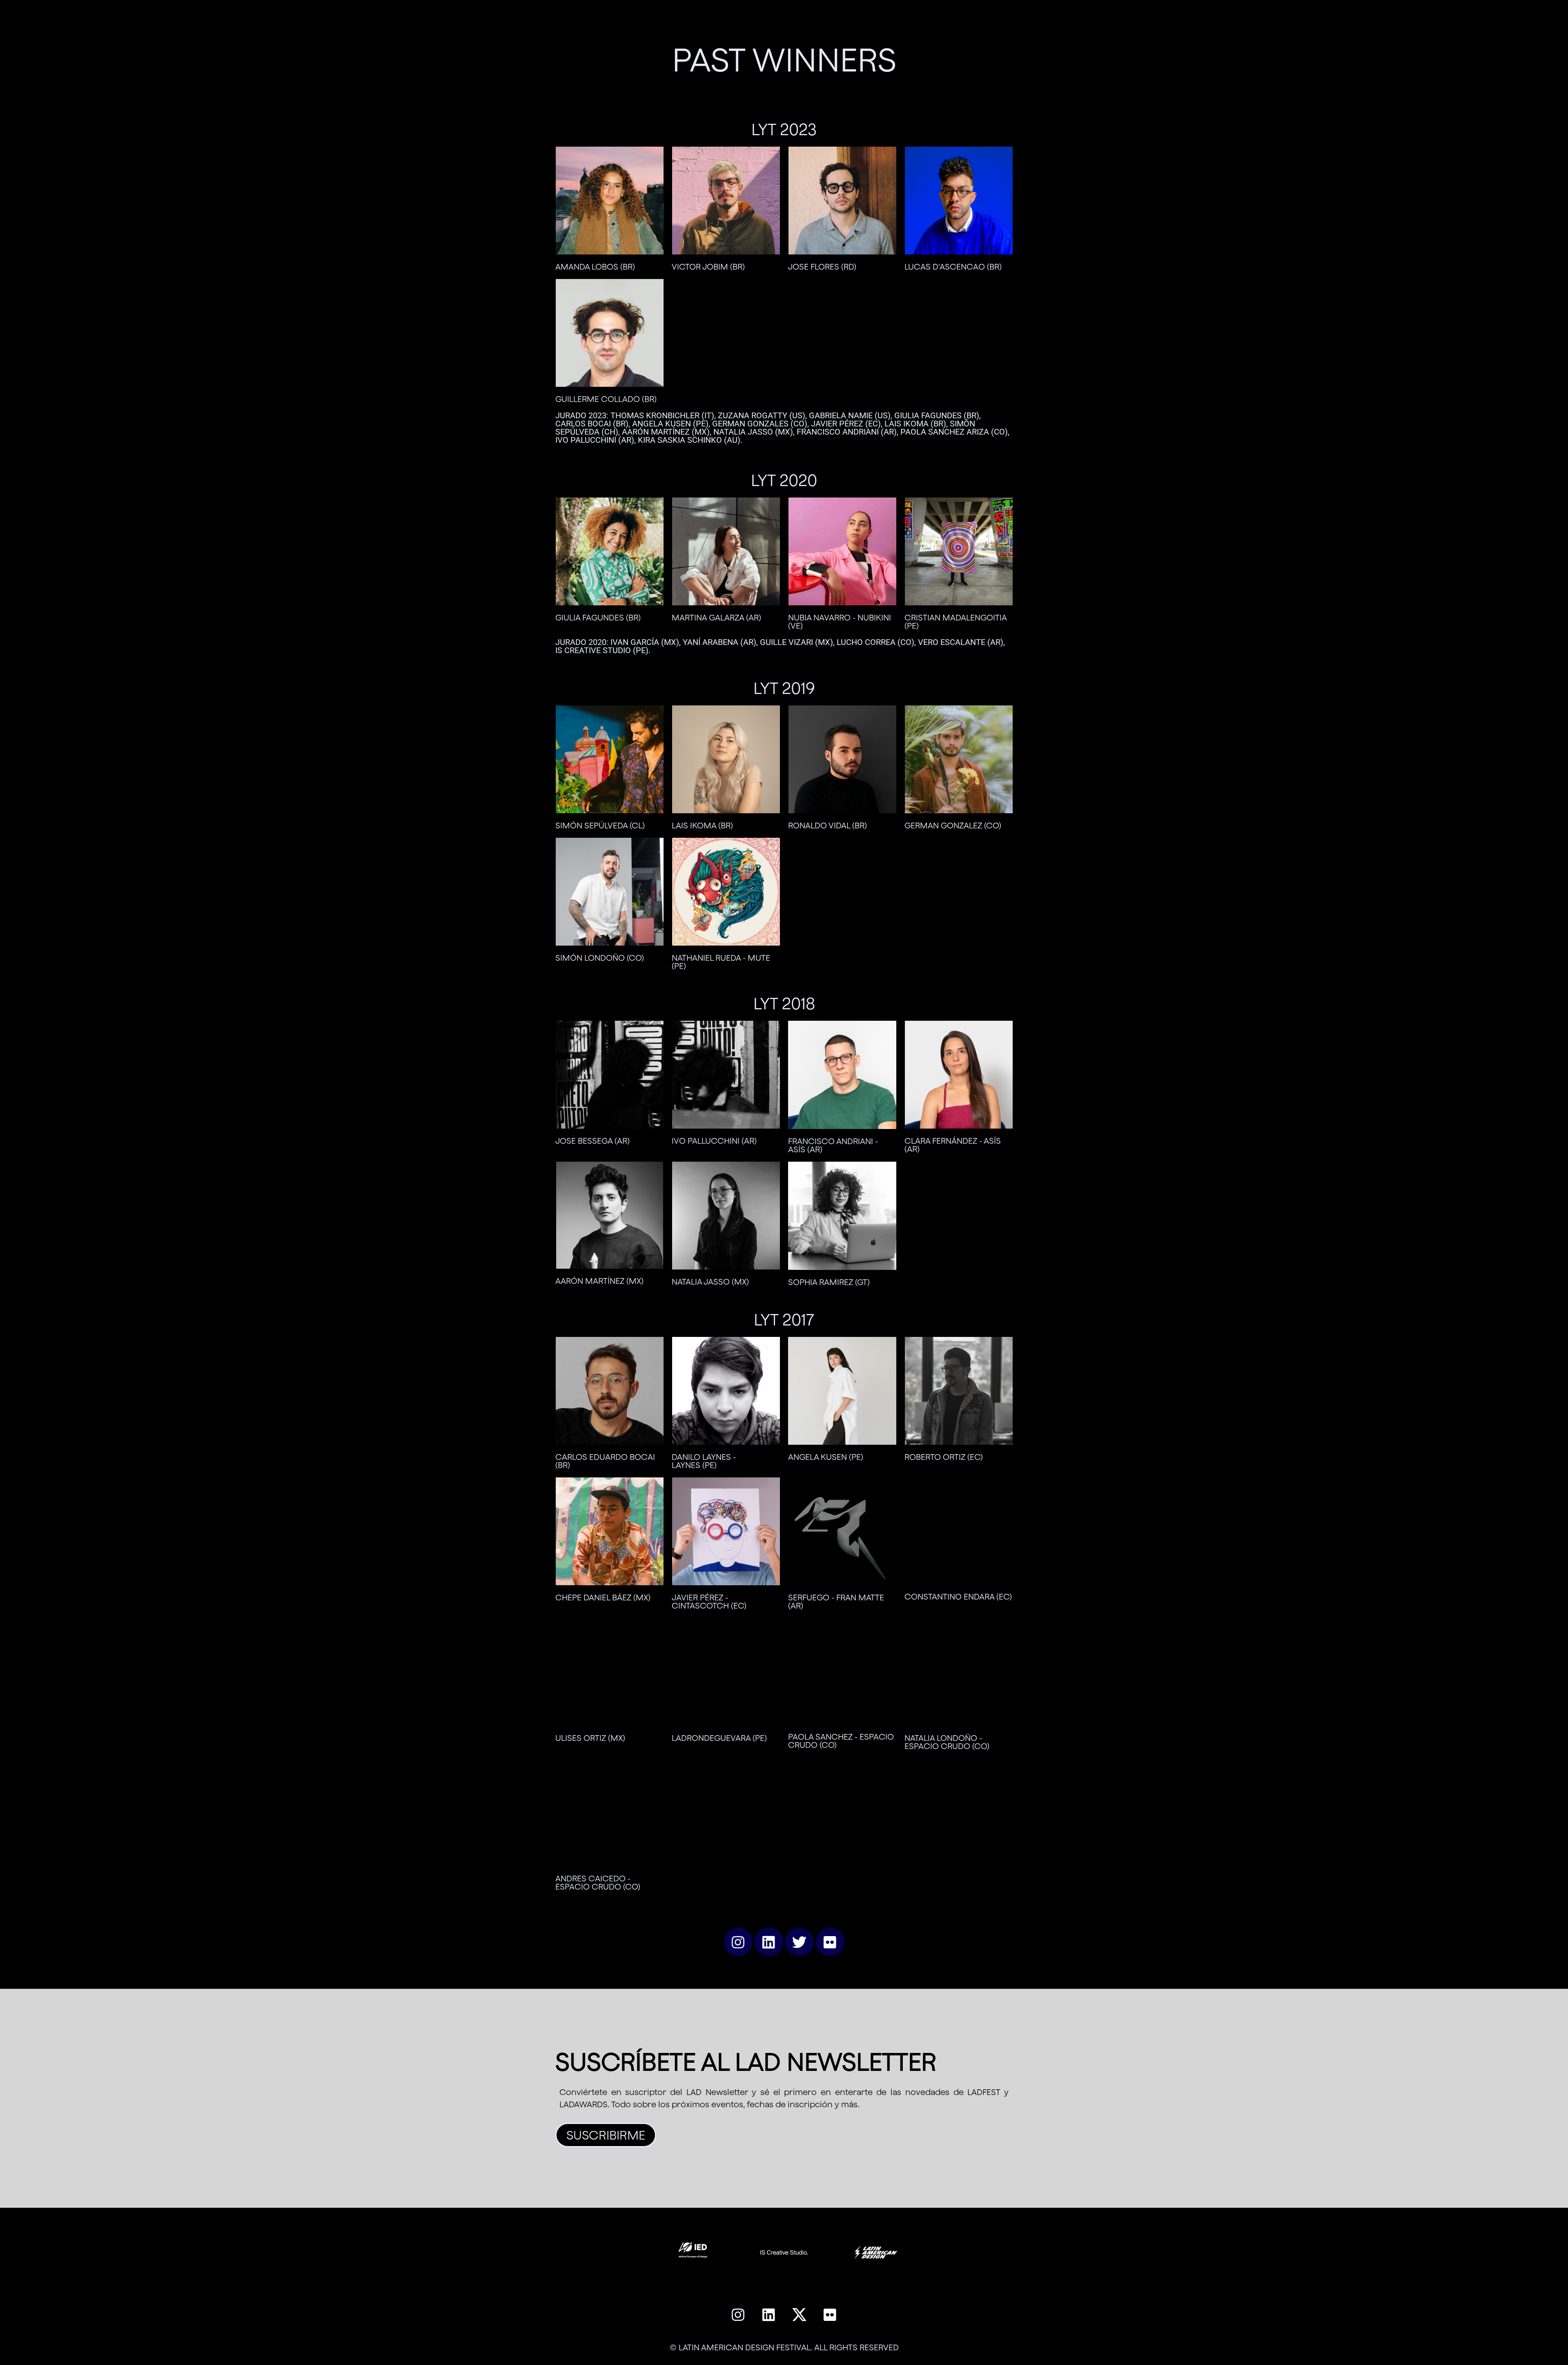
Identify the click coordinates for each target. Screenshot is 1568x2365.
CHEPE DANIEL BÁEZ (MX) (603, 1597)
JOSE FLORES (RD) (822, 267)
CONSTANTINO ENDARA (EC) (958, 1596)
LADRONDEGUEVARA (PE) (719, 1738)
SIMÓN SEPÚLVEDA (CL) (600, 825)
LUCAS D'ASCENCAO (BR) (953, 267)
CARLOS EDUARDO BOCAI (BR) (605, 1461)
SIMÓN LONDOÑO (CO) (600, 958)
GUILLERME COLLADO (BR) (606, 399)
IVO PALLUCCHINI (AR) (714, 1141)
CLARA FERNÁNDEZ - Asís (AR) (953, 1145)
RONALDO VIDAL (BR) (827, 825)
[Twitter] (800, 1942)
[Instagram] (738, 1942)
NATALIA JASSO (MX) (710, 1282)
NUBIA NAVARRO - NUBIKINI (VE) (840, 621)
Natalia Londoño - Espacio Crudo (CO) (947, 1742)
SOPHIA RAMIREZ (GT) (829, 1282)
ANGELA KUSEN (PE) (826, 1457)
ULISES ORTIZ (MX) (590, 1738)
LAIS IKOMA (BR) (702, 825)
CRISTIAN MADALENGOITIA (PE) (955, 621)
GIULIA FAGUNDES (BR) (598, 617)
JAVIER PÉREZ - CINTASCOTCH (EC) (709, 1601)
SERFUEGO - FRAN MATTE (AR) (836, 1601)
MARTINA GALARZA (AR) (716, 617)
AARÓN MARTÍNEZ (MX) (599, 1281)
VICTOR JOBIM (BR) (708, 267)
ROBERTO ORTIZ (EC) (944, 1457)
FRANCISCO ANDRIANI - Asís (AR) (833, 1145)
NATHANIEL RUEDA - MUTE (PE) (721, 962)
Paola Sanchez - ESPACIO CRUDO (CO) (841, 1741)
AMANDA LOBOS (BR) (595, 267)
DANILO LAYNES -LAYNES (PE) (704, 1461)
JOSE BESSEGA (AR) (592, 1141)
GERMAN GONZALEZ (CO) (953, 825)
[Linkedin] (769, 1942)
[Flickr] (830, 1942)
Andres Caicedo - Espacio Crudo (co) (598, 1882)
